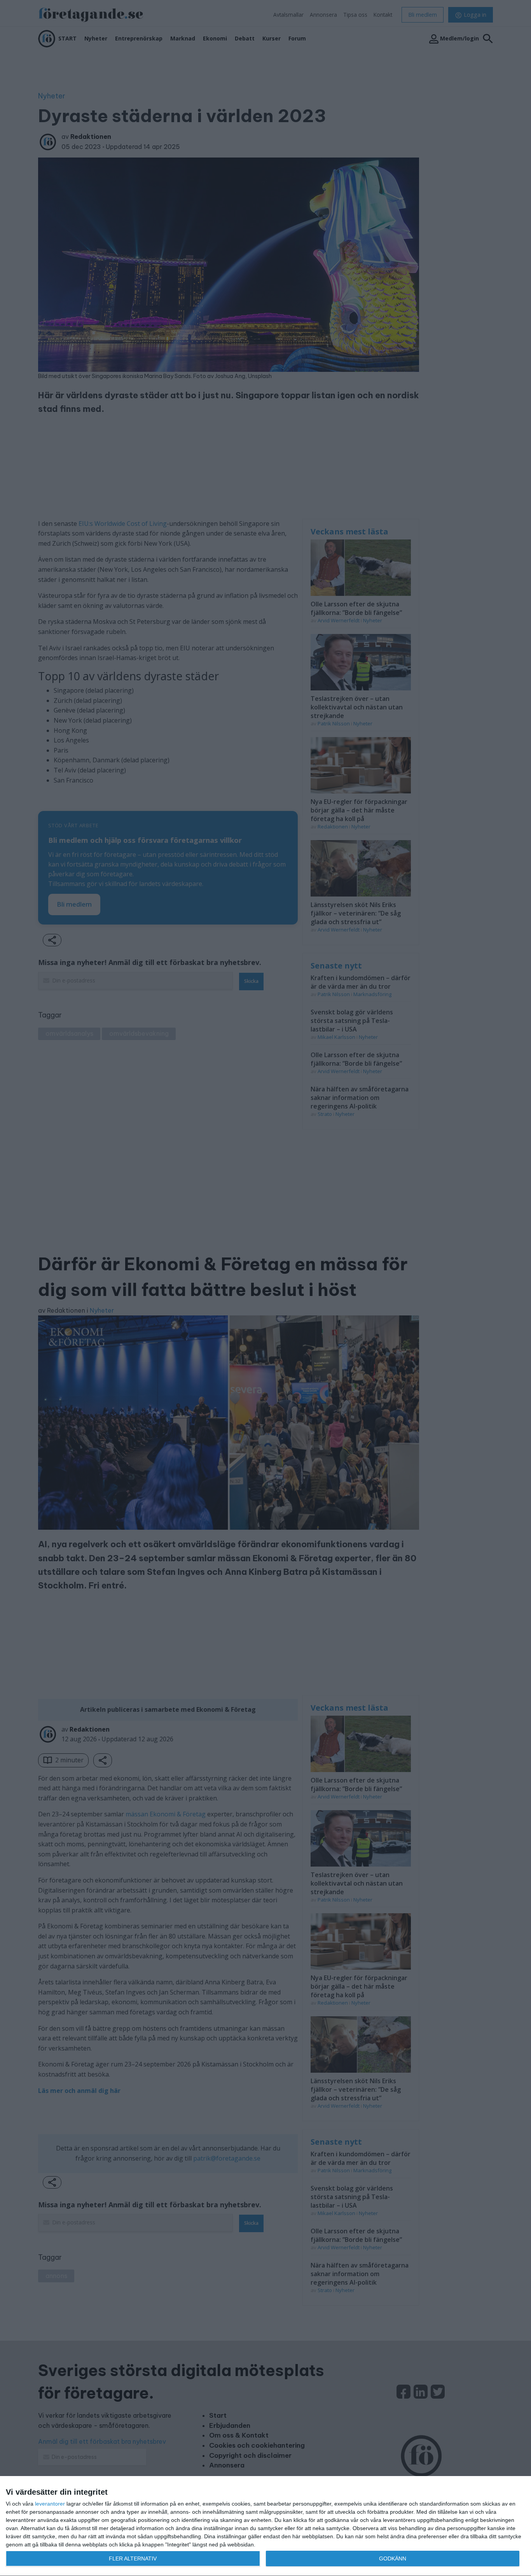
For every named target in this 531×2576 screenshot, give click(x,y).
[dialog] (265, 2526)
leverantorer (50, 2504)
